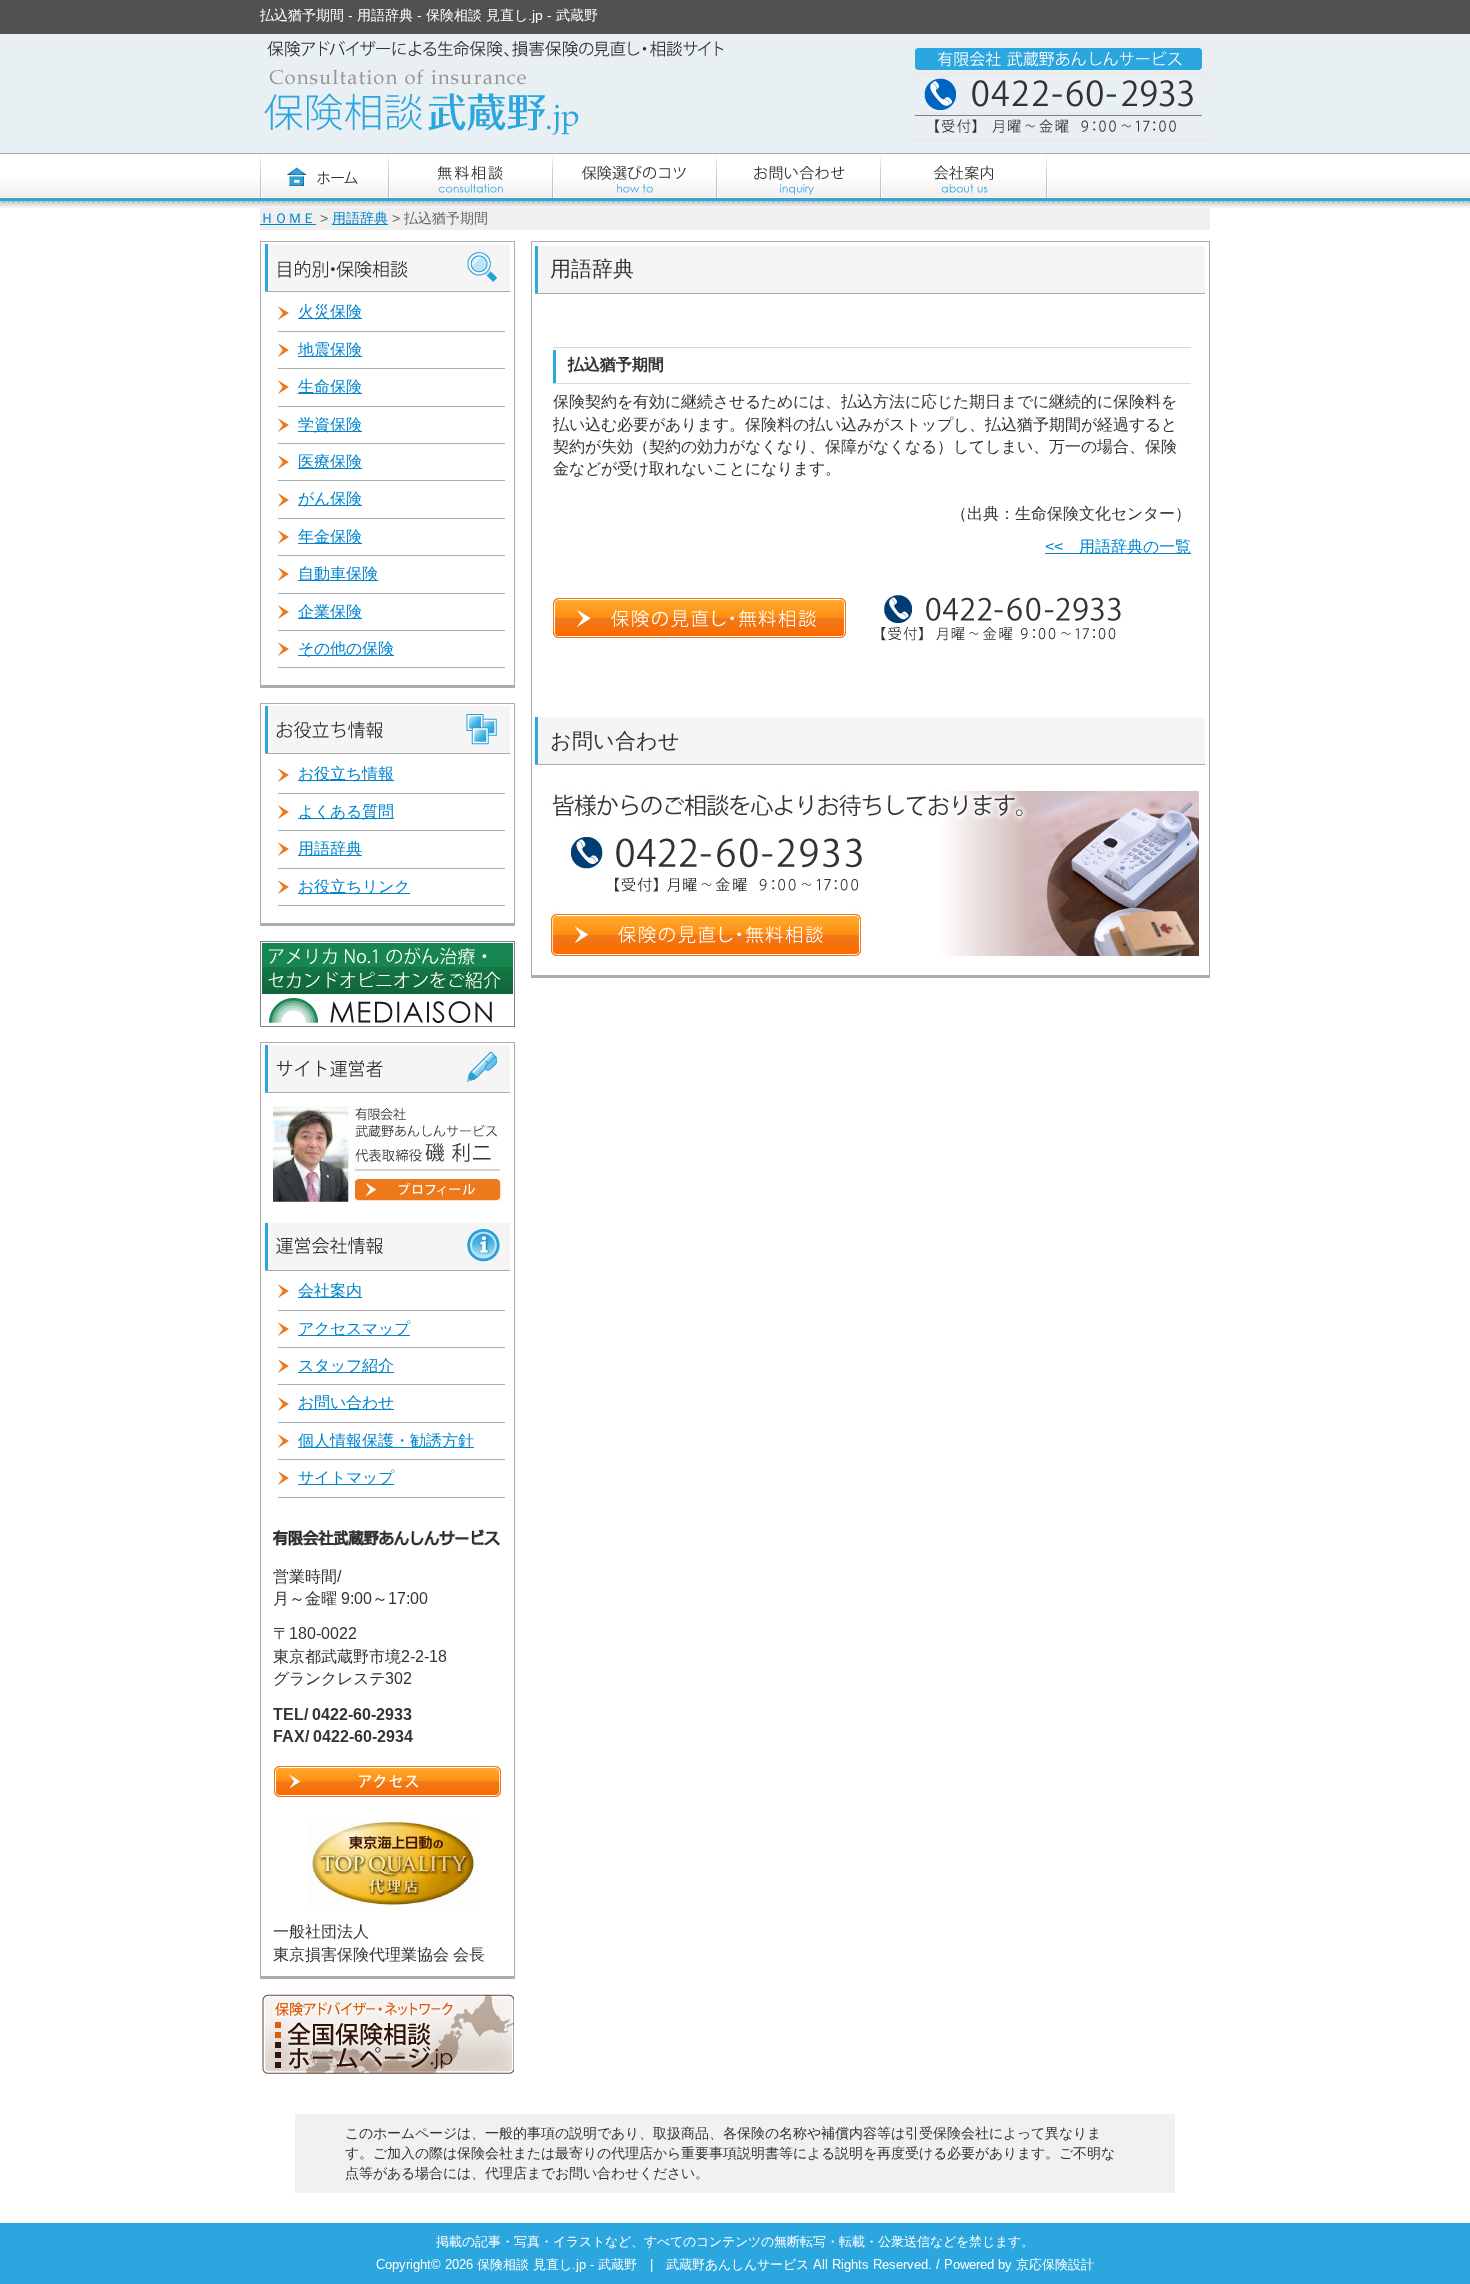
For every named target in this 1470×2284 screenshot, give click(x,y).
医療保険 (330, 461)
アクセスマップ (354, 1328)
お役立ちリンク (354, 886)
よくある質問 (346, 811)
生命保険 (330, 386)
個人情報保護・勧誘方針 (386, 1440)
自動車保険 (338, 573)
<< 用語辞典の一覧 (1118, 546)
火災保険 (330, 311)
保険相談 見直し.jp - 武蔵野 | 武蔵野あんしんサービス (645, 2264)
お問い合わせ (346, 1402)
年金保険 (330, 536)
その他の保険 (346, 648)
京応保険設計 (1055, 2264)
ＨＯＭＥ (288, 218)
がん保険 (330, 498)
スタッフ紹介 (346, 1365)
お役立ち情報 (346, 773)
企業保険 (330, 611)
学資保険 (330, 424)
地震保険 (330, 349)
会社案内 (330, 1290)
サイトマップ (346, 1477)
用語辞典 (360, 218)
